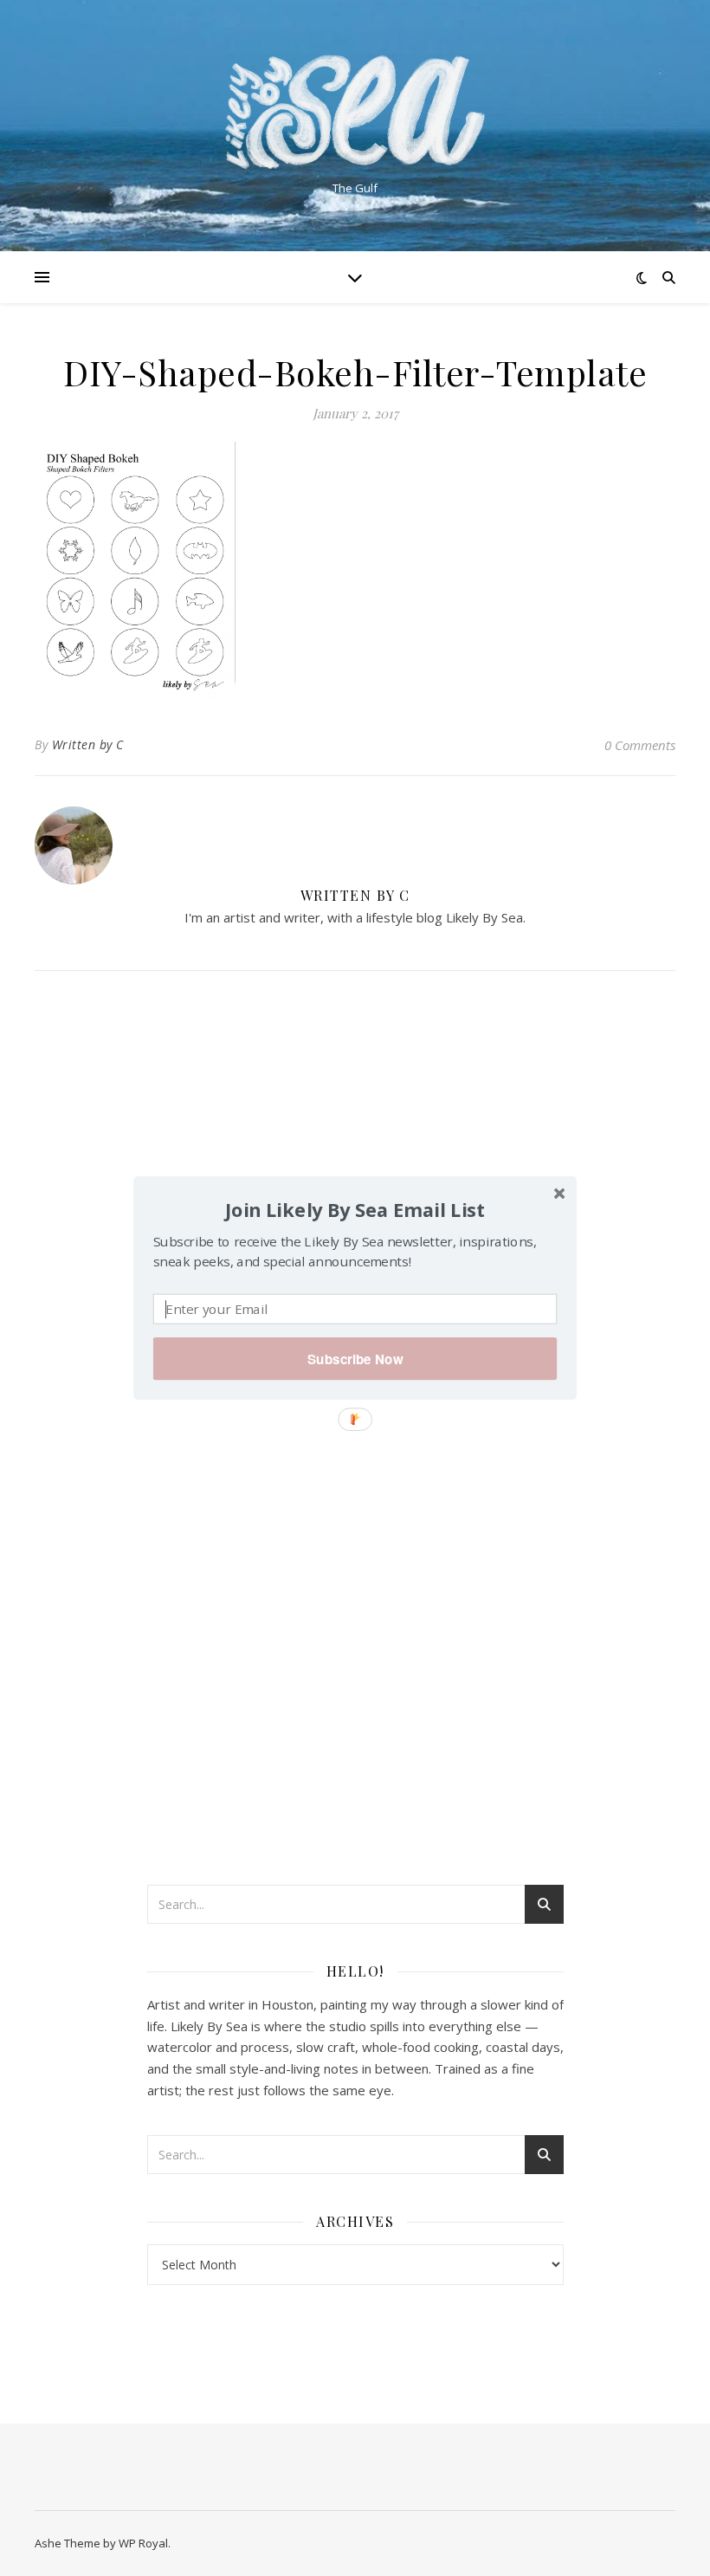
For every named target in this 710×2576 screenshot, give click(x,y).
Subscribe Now (355, 1359)
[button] (355, 1210)
